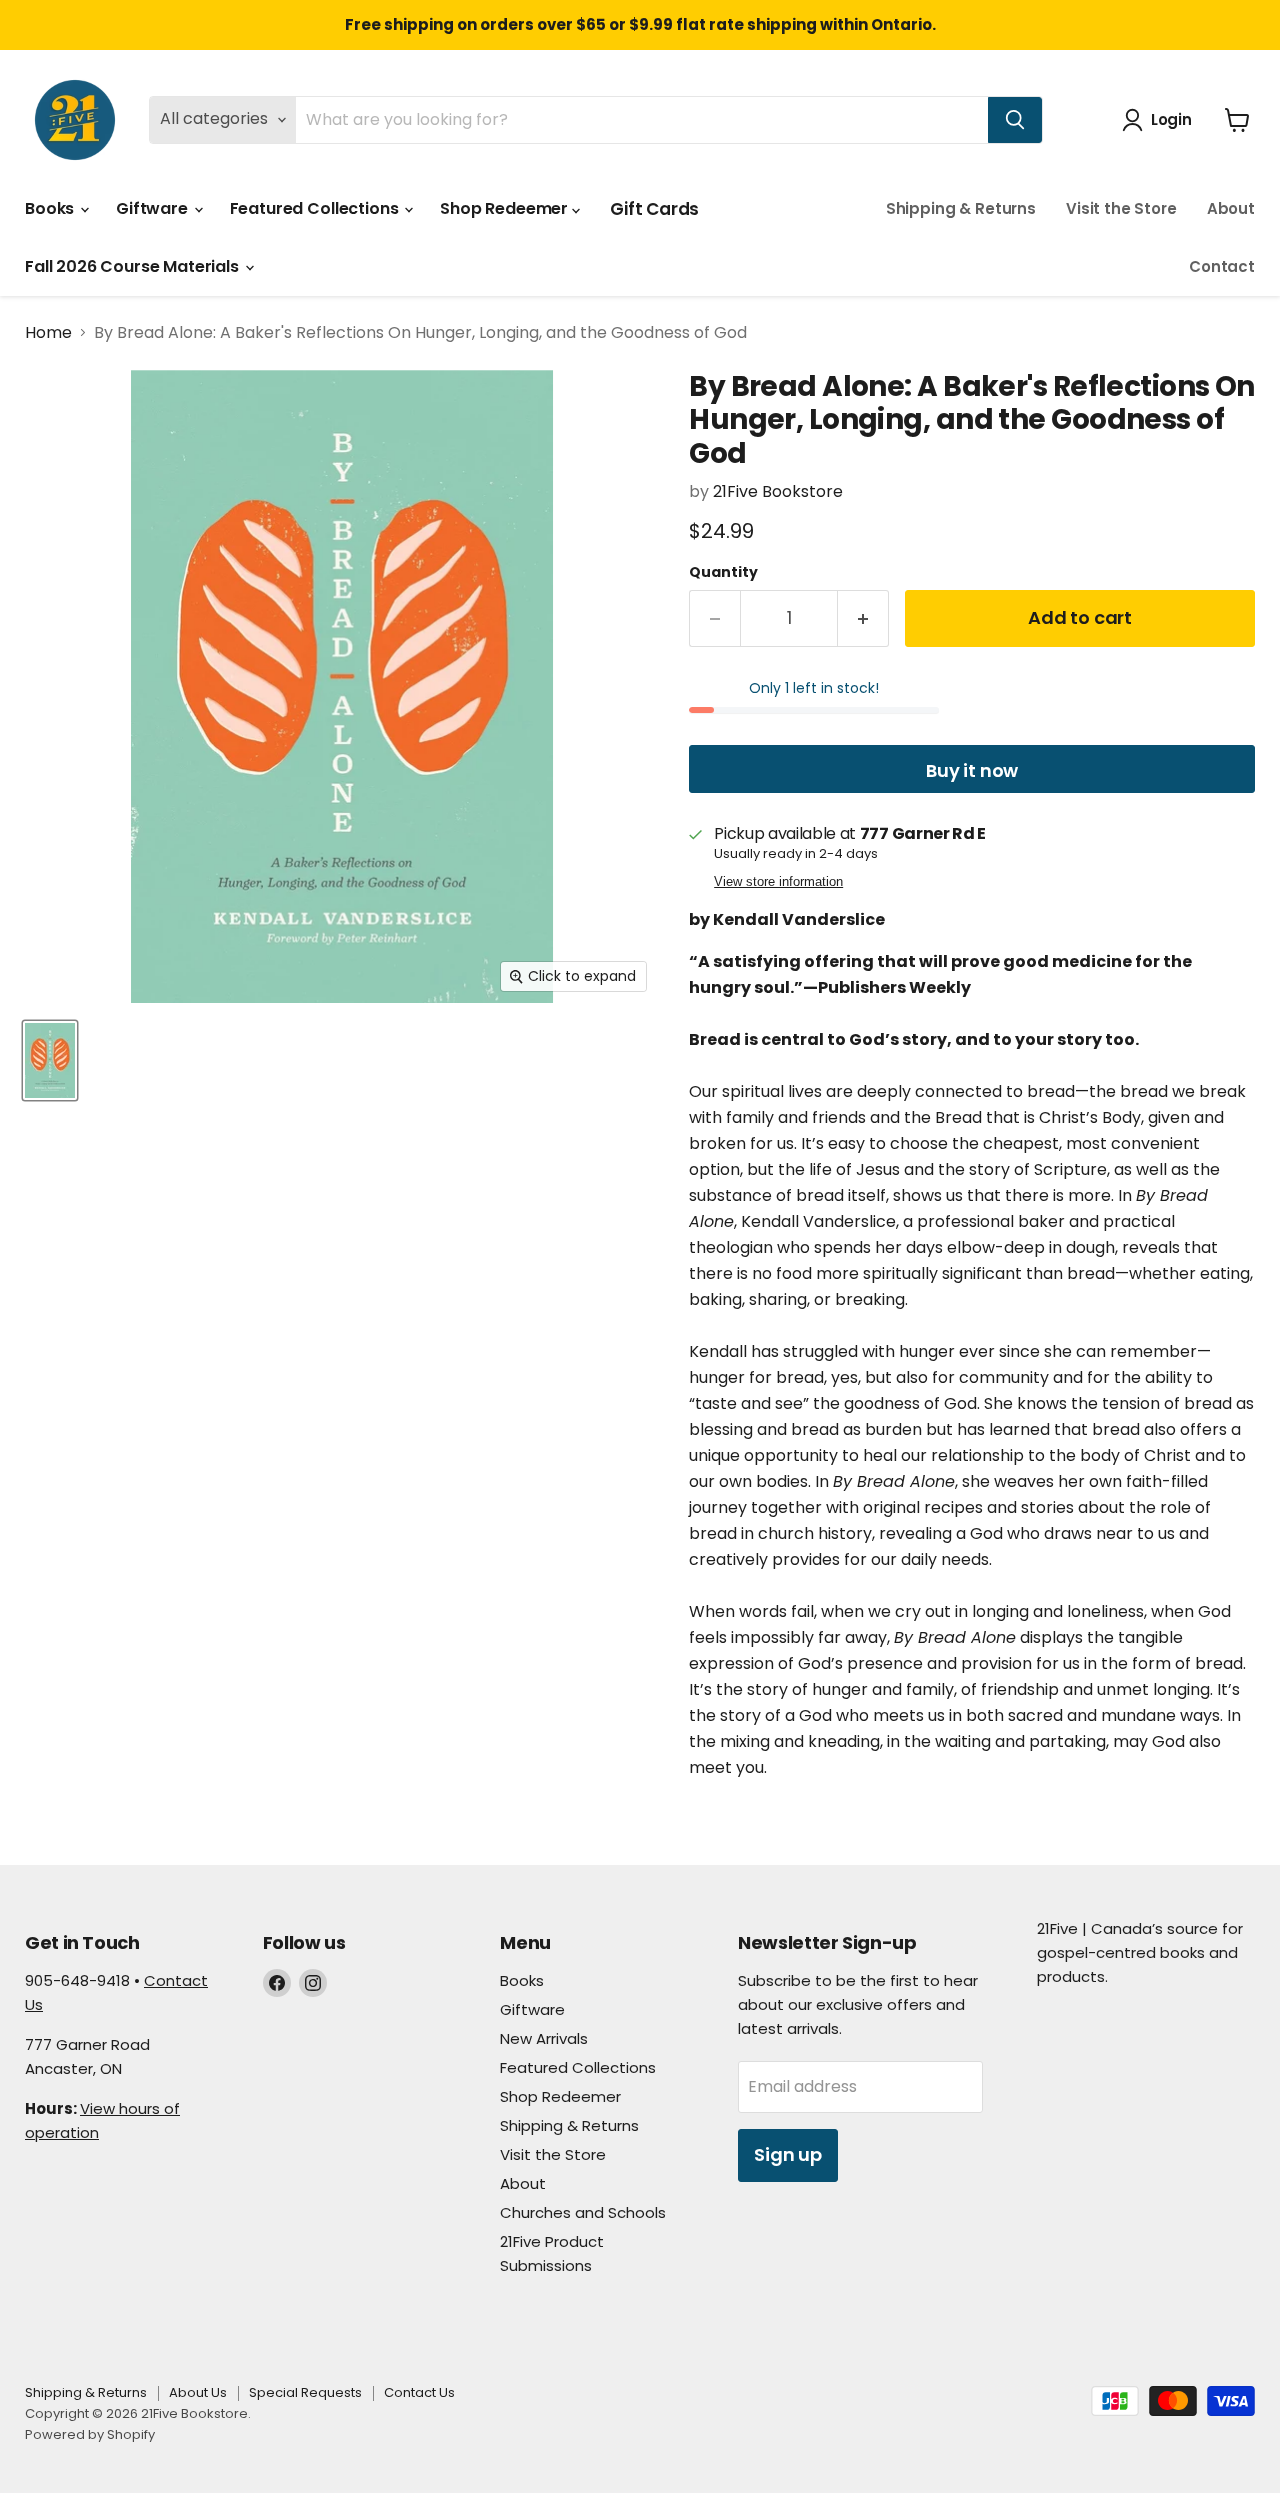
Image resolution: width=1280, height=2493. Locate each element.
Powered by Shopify (90, 2434)
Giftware (154, 208)
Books (51, 208)
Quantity (723, 572)
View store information (778, 881)
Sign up (788, 2154)
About (1231, 208)
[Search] (1015, 120)
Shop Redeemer (506, 208)
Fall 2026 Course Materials (134, 266)
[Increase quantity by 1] (863, 618)
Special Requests (305, 2392)
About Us (198, 2392)
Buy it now (972, 770)
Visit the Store (1121, 208)
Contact (1222, 266)
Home (48, 333)
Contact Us (419, 2392)
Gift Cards (654, 209)
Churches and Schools (583, 2212)
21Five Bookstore (778, 491)
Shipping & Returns (961, 208)
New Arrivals (544, 2038)
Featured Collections (316, 208)
